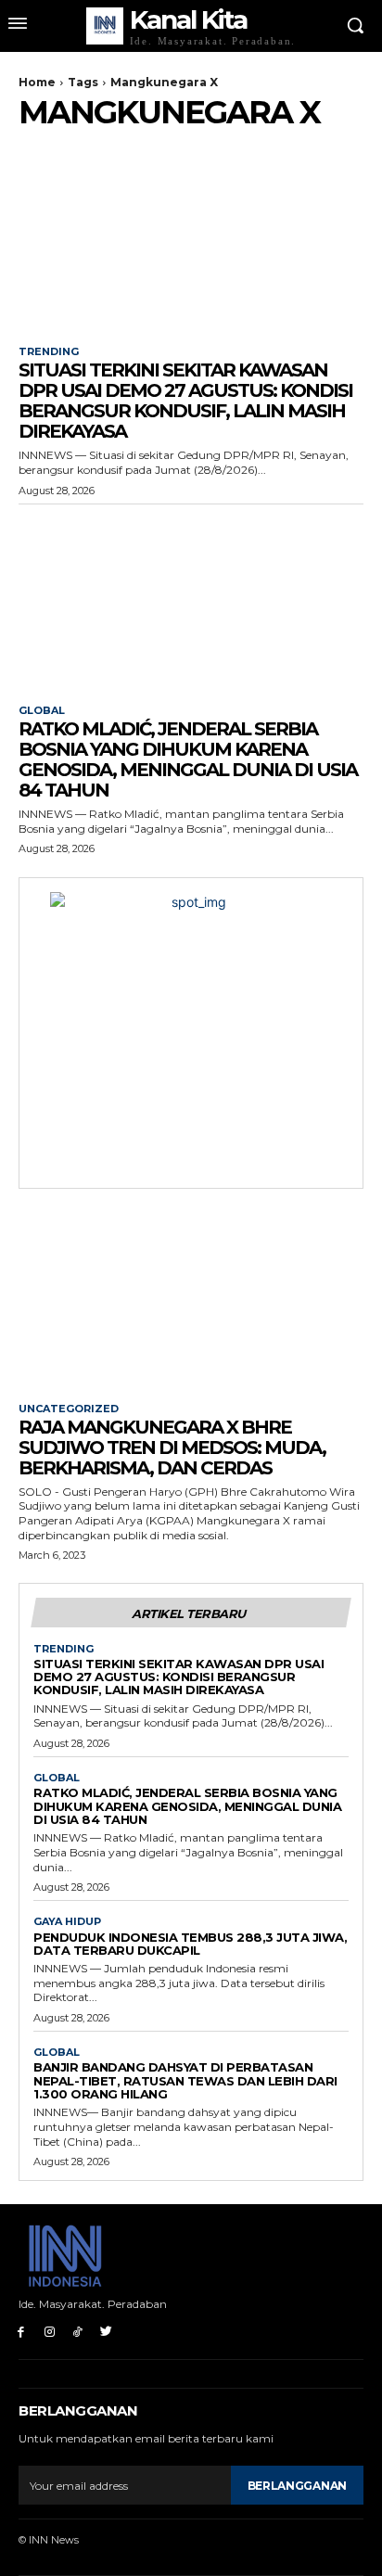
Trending (49, 352)
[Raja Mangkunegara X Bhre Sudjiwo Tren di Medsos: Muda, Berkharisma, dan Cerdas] (191, 1298)
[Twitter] (106, 2332)
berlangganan (297, 2486)
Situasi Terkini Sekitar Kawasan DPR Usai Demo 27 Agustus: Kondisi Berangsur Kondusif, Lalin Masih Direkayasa (185, 401)
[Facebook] (21, 2332)
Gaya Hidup (67, 1922)
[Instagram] (50, 2332)
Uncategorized (69, 1409)
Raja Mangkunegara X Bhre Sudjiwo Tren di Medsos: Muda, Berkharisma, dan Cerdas (172, 1447)
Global (42, 711)
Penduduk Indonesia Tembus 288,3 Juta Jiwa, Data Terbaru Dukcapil (190, 1944)
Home (37, 82)
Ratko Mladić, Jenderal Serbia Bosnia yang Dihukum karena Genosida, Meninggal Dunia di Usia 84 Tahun (188, 759)
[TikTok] (78, 2332)
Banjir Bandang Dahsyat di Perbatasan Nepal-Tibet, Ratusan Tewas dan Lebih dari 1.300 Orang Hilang (185, 2080)
